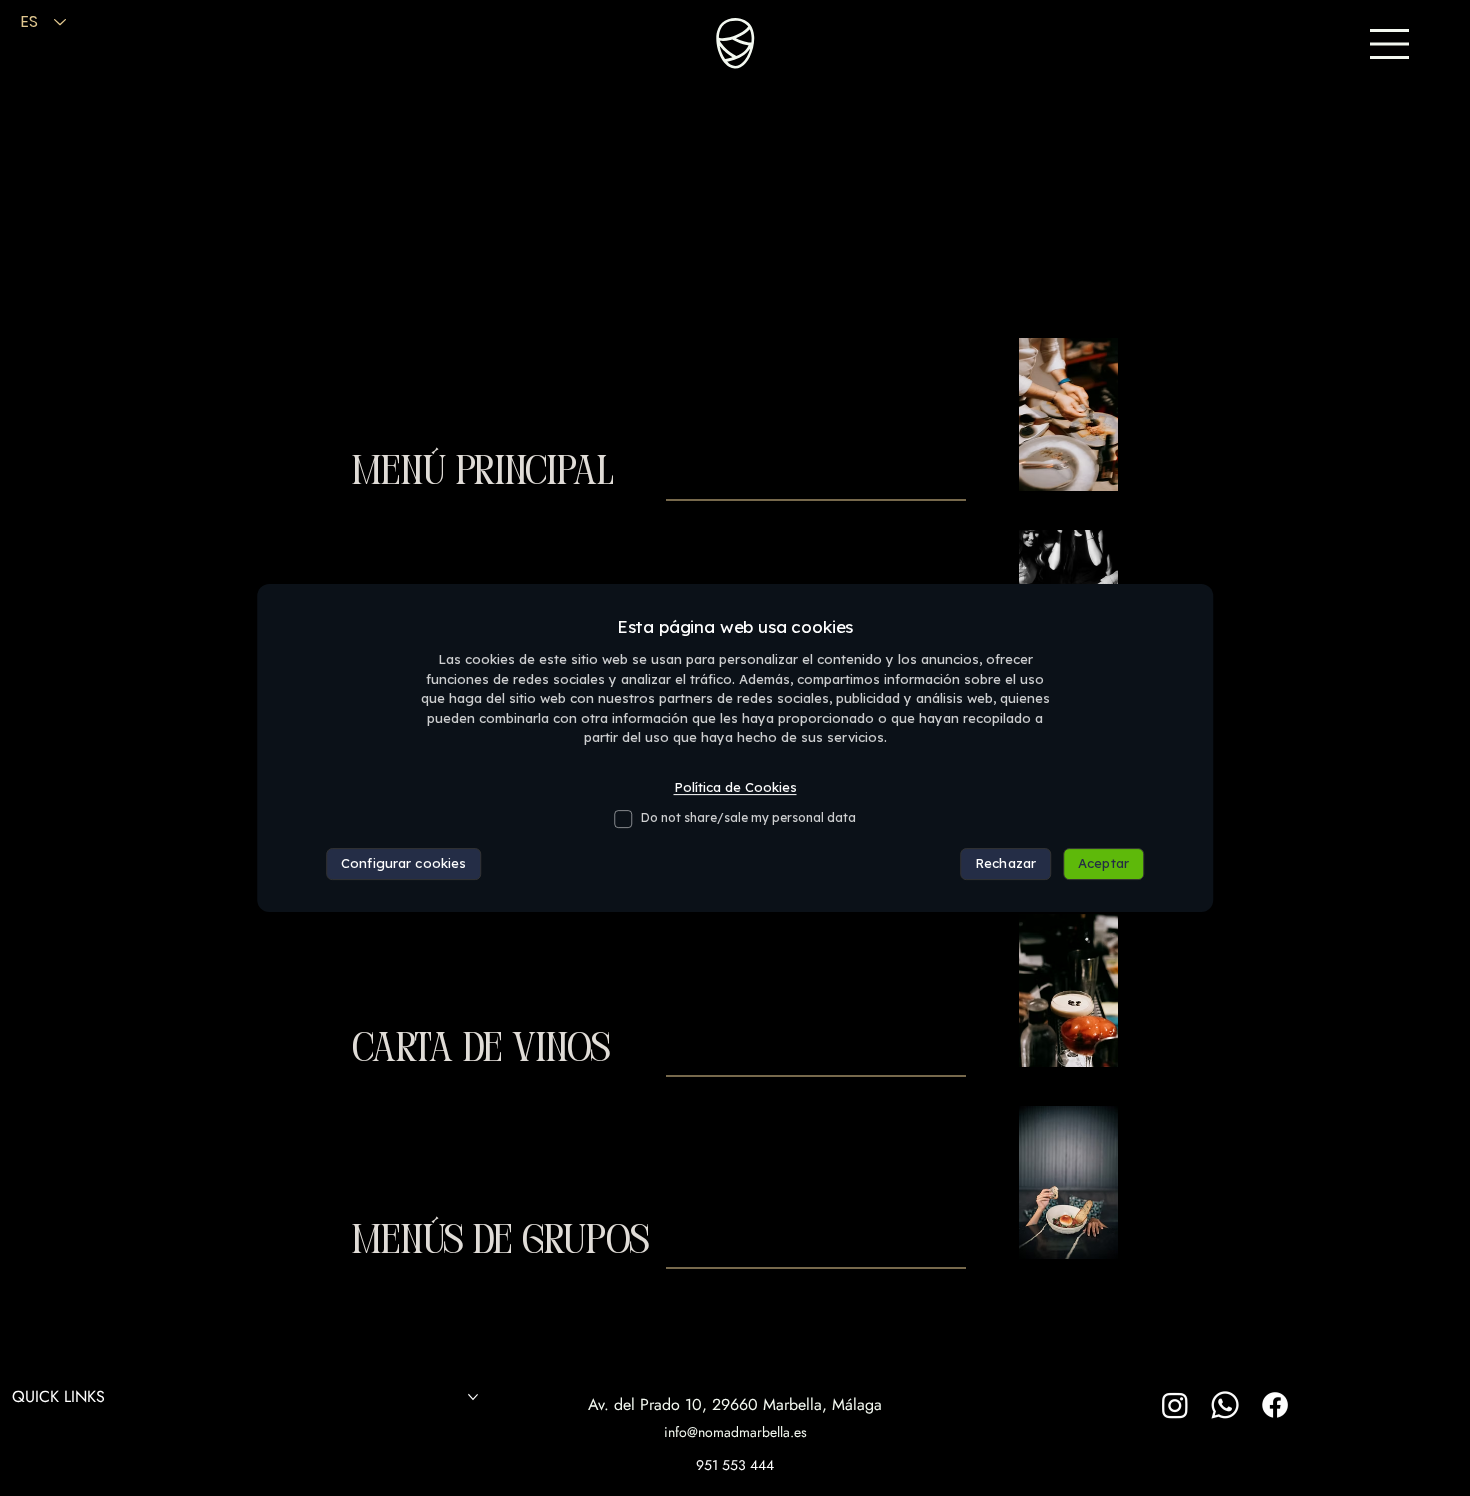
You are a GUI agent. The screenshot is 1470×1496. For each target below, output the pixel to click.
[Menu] (1390, 44)
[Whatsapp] (1225, 1405)
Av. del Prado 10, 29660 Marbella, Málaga (735, 1404)
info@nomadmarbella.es (735, 1432)
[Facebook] (1275, 1405)
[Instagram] (1175, 1405)
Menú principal (483, 473)
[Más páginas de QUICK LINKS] (473, 1397)
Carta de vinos (481, 1050)
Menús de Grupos (500, 1242)
